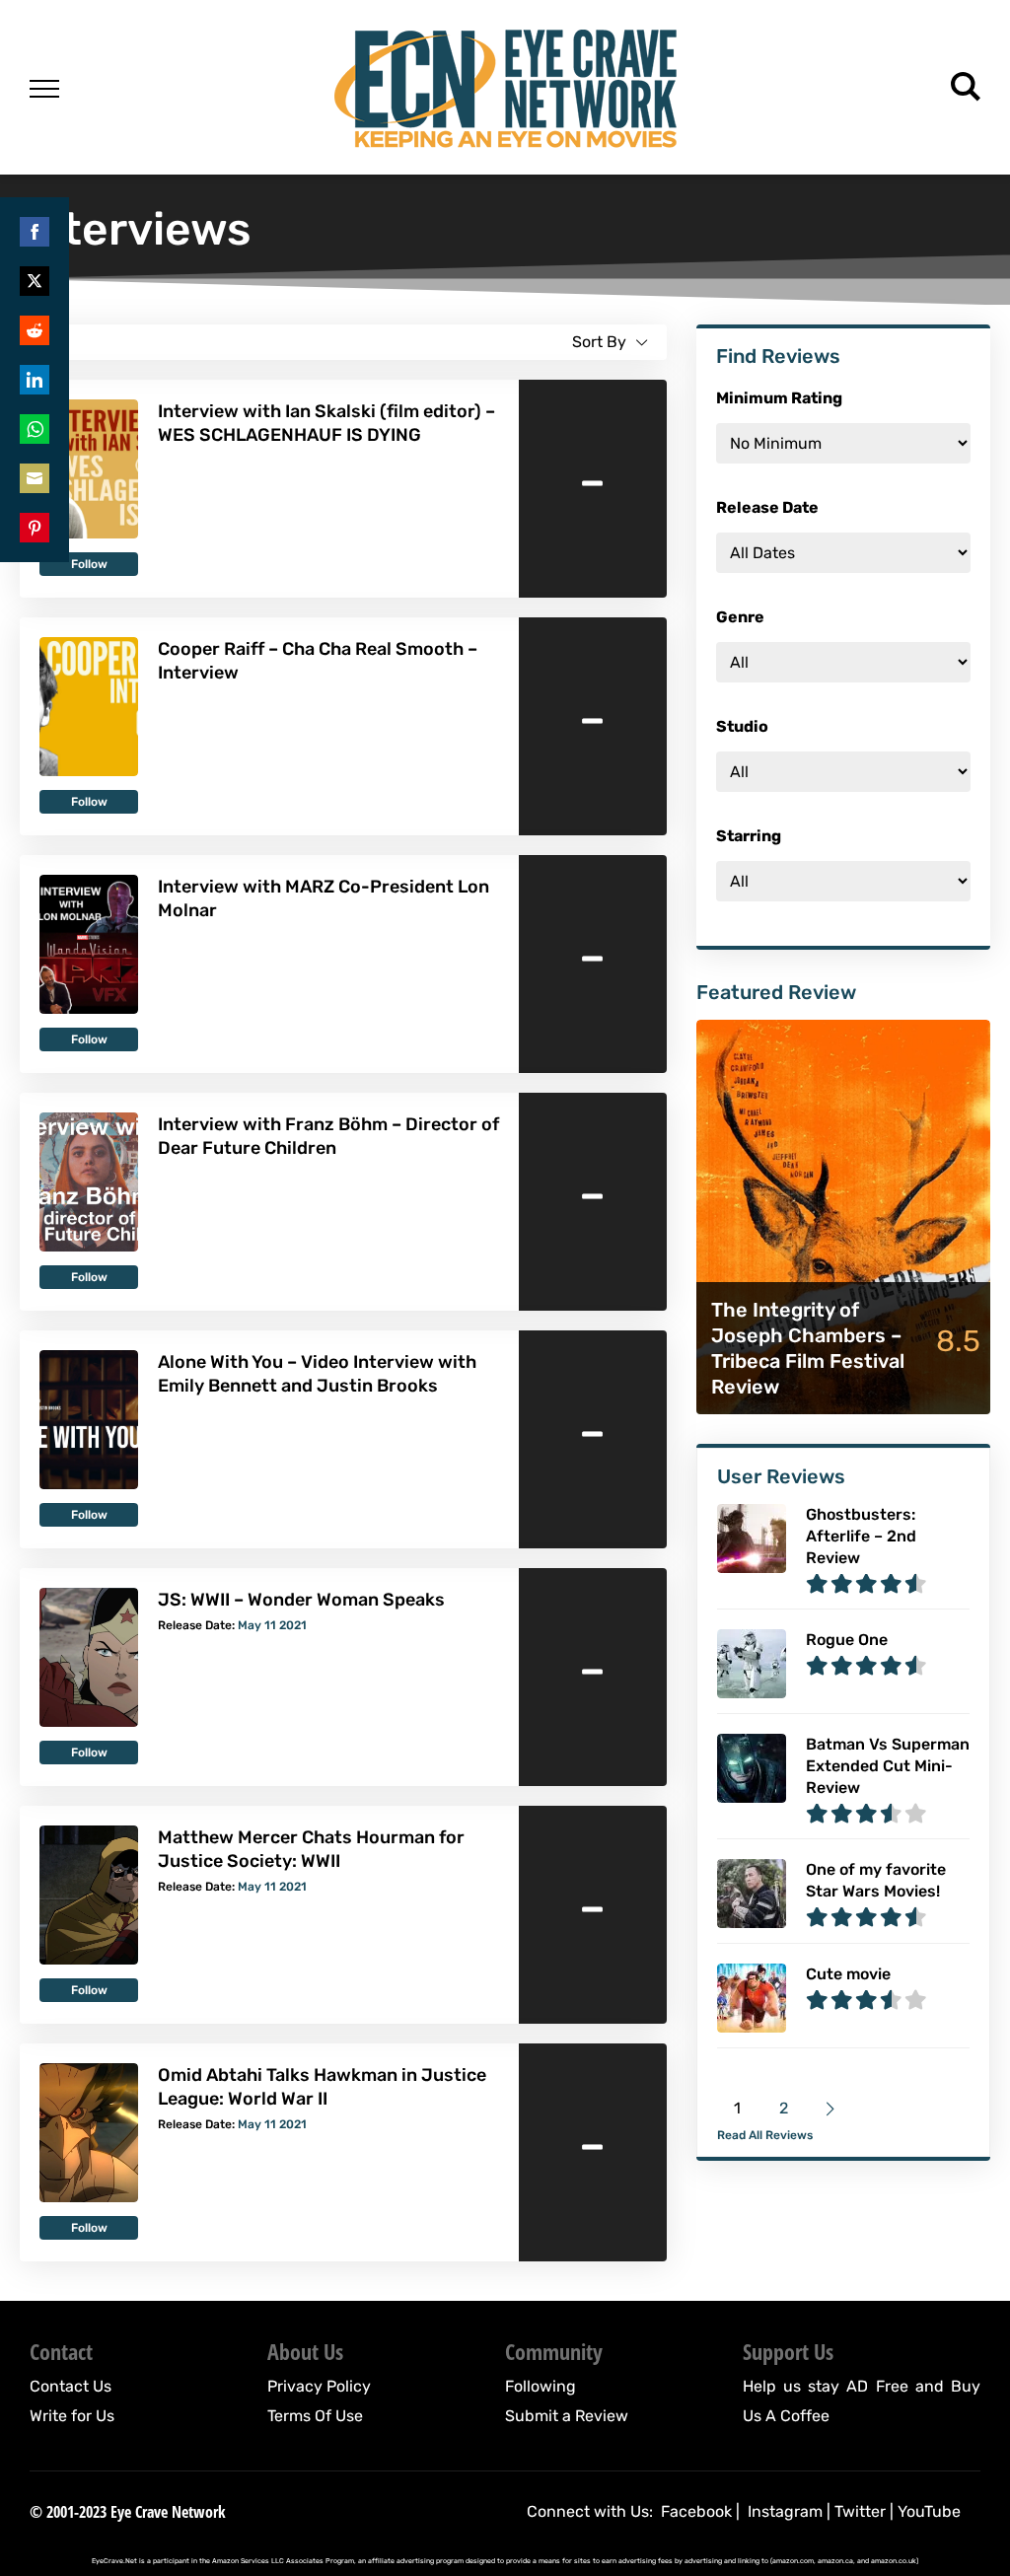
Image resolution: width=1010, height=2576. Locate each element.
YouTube (929, 2511)
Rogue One (847, 1640)
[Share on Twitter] (35, 281)
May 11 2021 (272, 1625)
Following (541, 2386)
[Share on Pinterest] (35, 528)
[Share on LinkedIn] (35, 380)
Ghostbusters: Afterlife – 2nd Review (861, 1536)
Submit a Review (567, 2416)
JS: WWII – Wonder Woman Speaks (301, 1600)
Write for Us (72, 2416)
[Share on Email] (35, 478)
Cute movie (848, 1974)
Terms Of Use (315, 2416)
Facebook (696, 2511)
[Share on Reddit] (35, 330)
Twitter (860, 2511)
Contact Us (71, 2386)
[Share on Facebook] (35, 232)
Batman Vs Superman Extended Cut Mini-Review (888, 1766)
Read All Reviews (765, 2135)
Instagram (785, 2511)
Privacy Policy (319, 2386)
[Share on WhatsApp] (35, 429)
